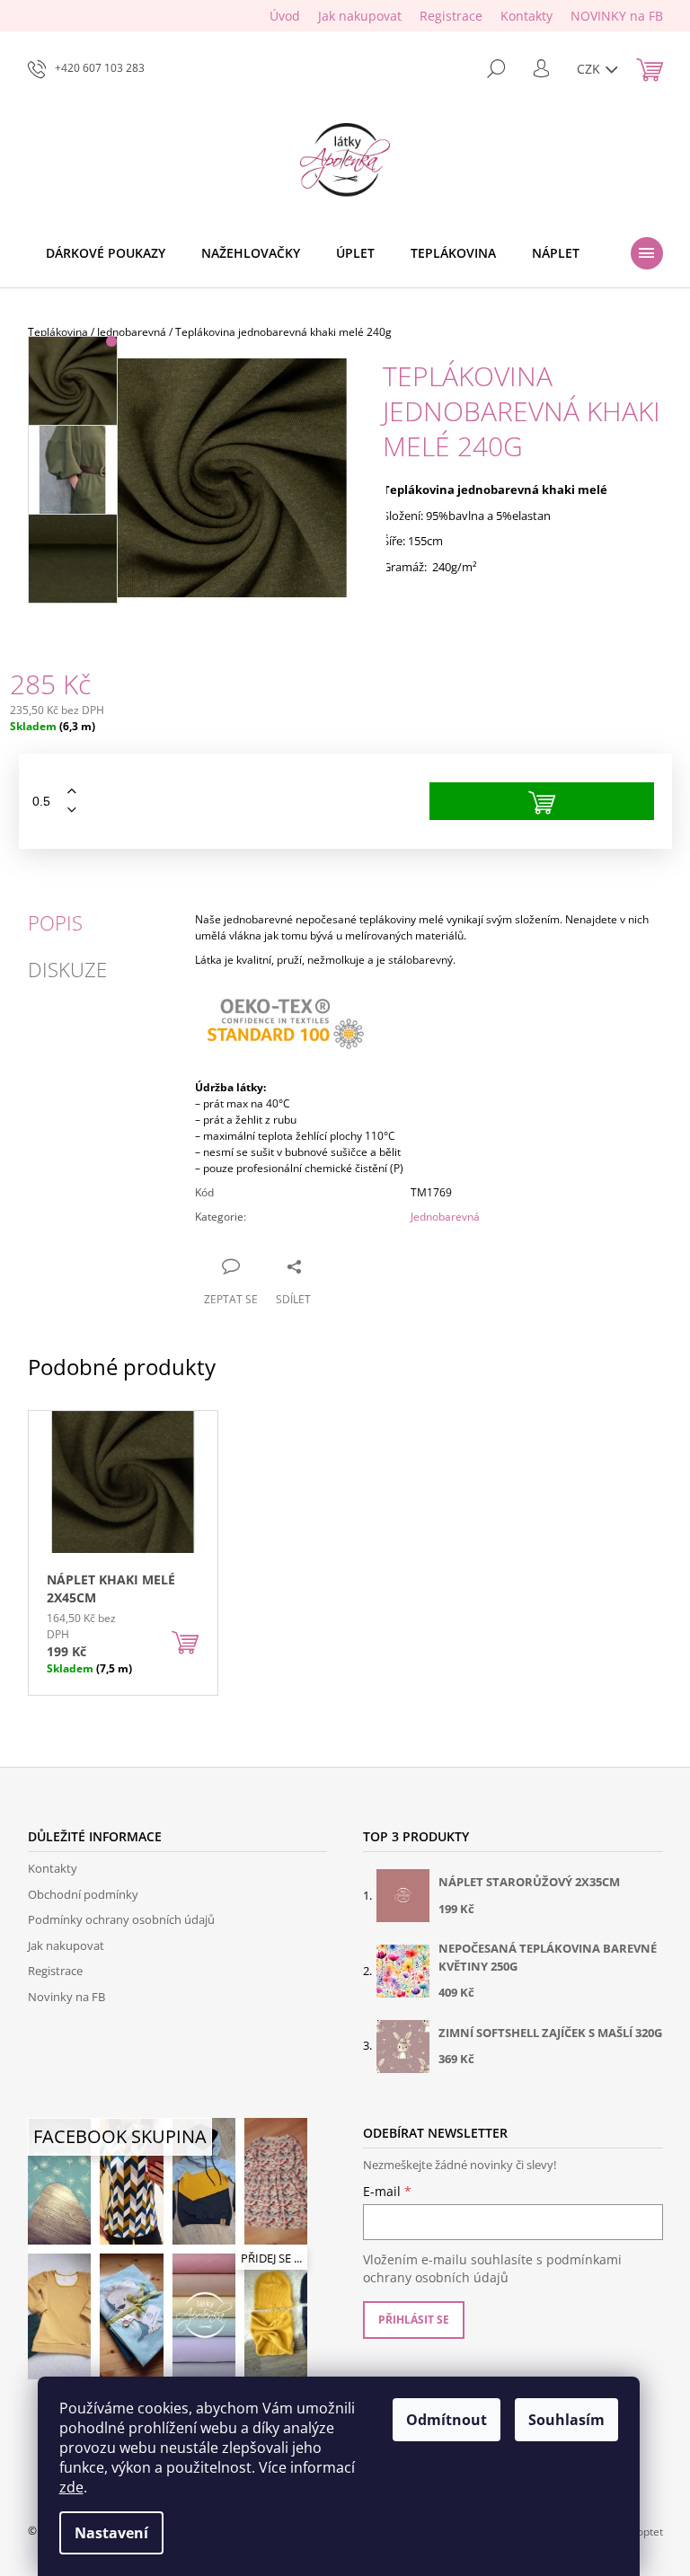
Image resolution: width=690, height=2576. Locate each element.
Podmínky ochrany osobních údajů (121, 1919)
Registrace (451, 16)
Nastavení (111, 2533)
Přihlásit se (414, 2320)
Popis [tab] (55, 922)
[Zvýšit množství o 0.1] (72, 792)
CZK (590, 69)
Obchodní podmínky (83, 1894)
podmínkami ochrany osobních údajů (492, 2268)
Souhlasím (566, 2420)
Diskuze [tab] (67, 969)
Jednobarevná (445, 1217)
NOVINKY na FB (617, 16)
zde (71, 2487)
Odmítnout (447, 2420)
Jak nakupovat (360, 16)
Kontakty (526, 16)
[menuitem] (106, 253)
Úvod (285, 16)
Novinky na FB (66, 1997)
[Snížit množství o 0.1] (72, 811)
